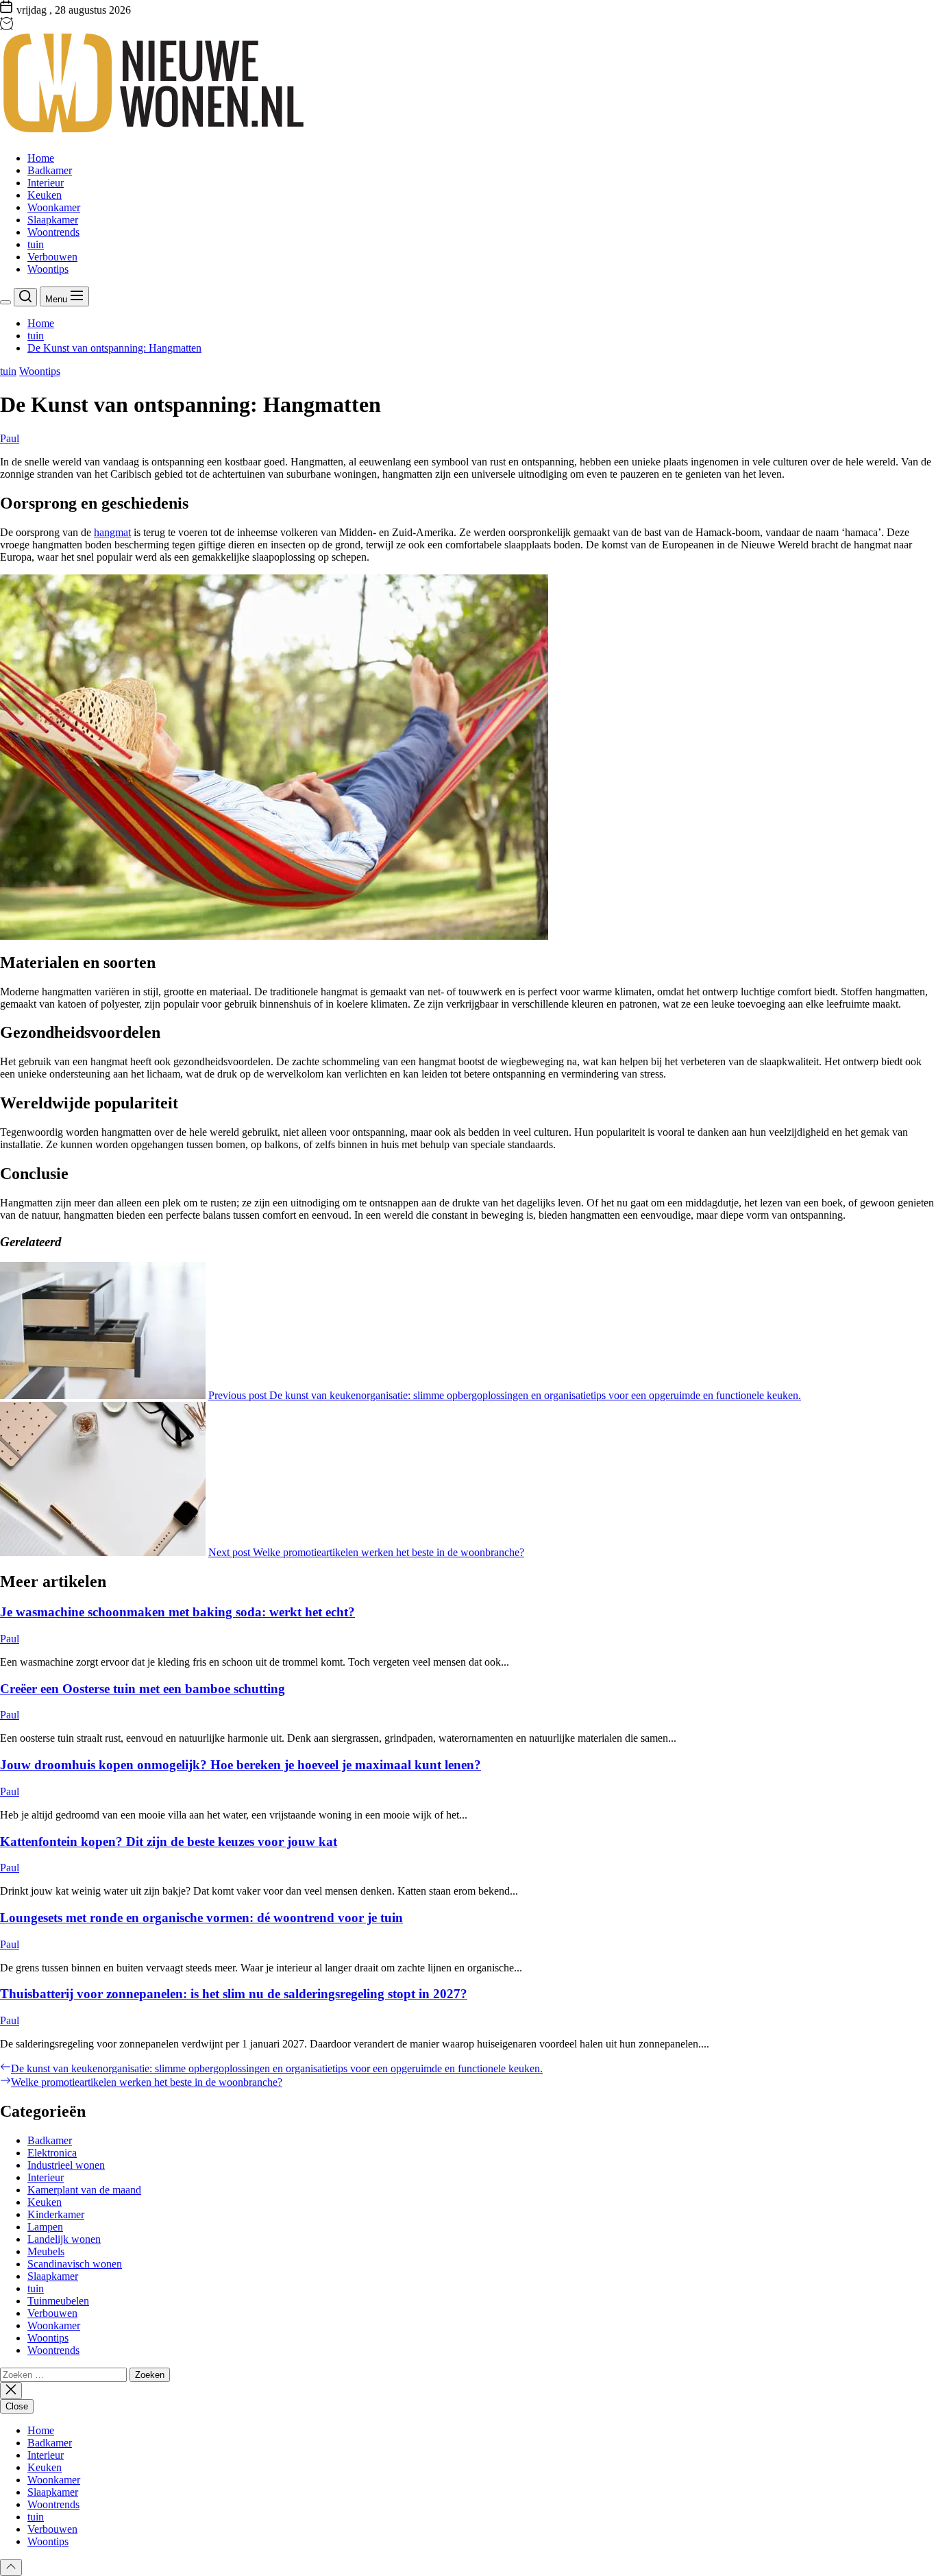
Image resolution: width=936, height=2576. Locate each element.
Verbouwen (52, 257)
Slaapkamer (53, 220)
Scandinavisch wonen (75, 2264)
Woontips (48, 269)
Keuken (45, 195)
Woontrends (53, 232)
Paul (10, 438)
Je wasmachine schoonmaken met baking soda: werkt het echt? (177, 1612)
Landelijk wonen (64, 2239)
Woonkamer (54, 207)
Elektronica (52, 2153)
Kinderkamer (56, 2214)
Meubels (46, 2251)
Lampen (45, 2227)
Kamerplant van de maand (84, 2190)
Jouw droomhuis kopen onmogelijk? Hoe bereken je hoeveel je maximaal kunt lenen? (241, 1765)
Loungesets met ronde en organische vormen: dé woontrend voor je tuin (201, 1918)
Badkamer (50, 170)
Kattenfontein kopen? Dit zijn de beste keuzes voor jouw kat (169, 1842)
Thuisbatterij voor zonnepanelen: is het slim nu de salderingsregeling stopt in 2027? (234, 1994)
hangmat (112, 532)
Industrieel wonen (66, 2165)
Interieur (46, 183)
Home (41, 158)
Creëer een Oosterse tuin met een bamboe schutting (143, 1689)
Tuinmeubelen (58, 2301)
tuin (36, 244)
